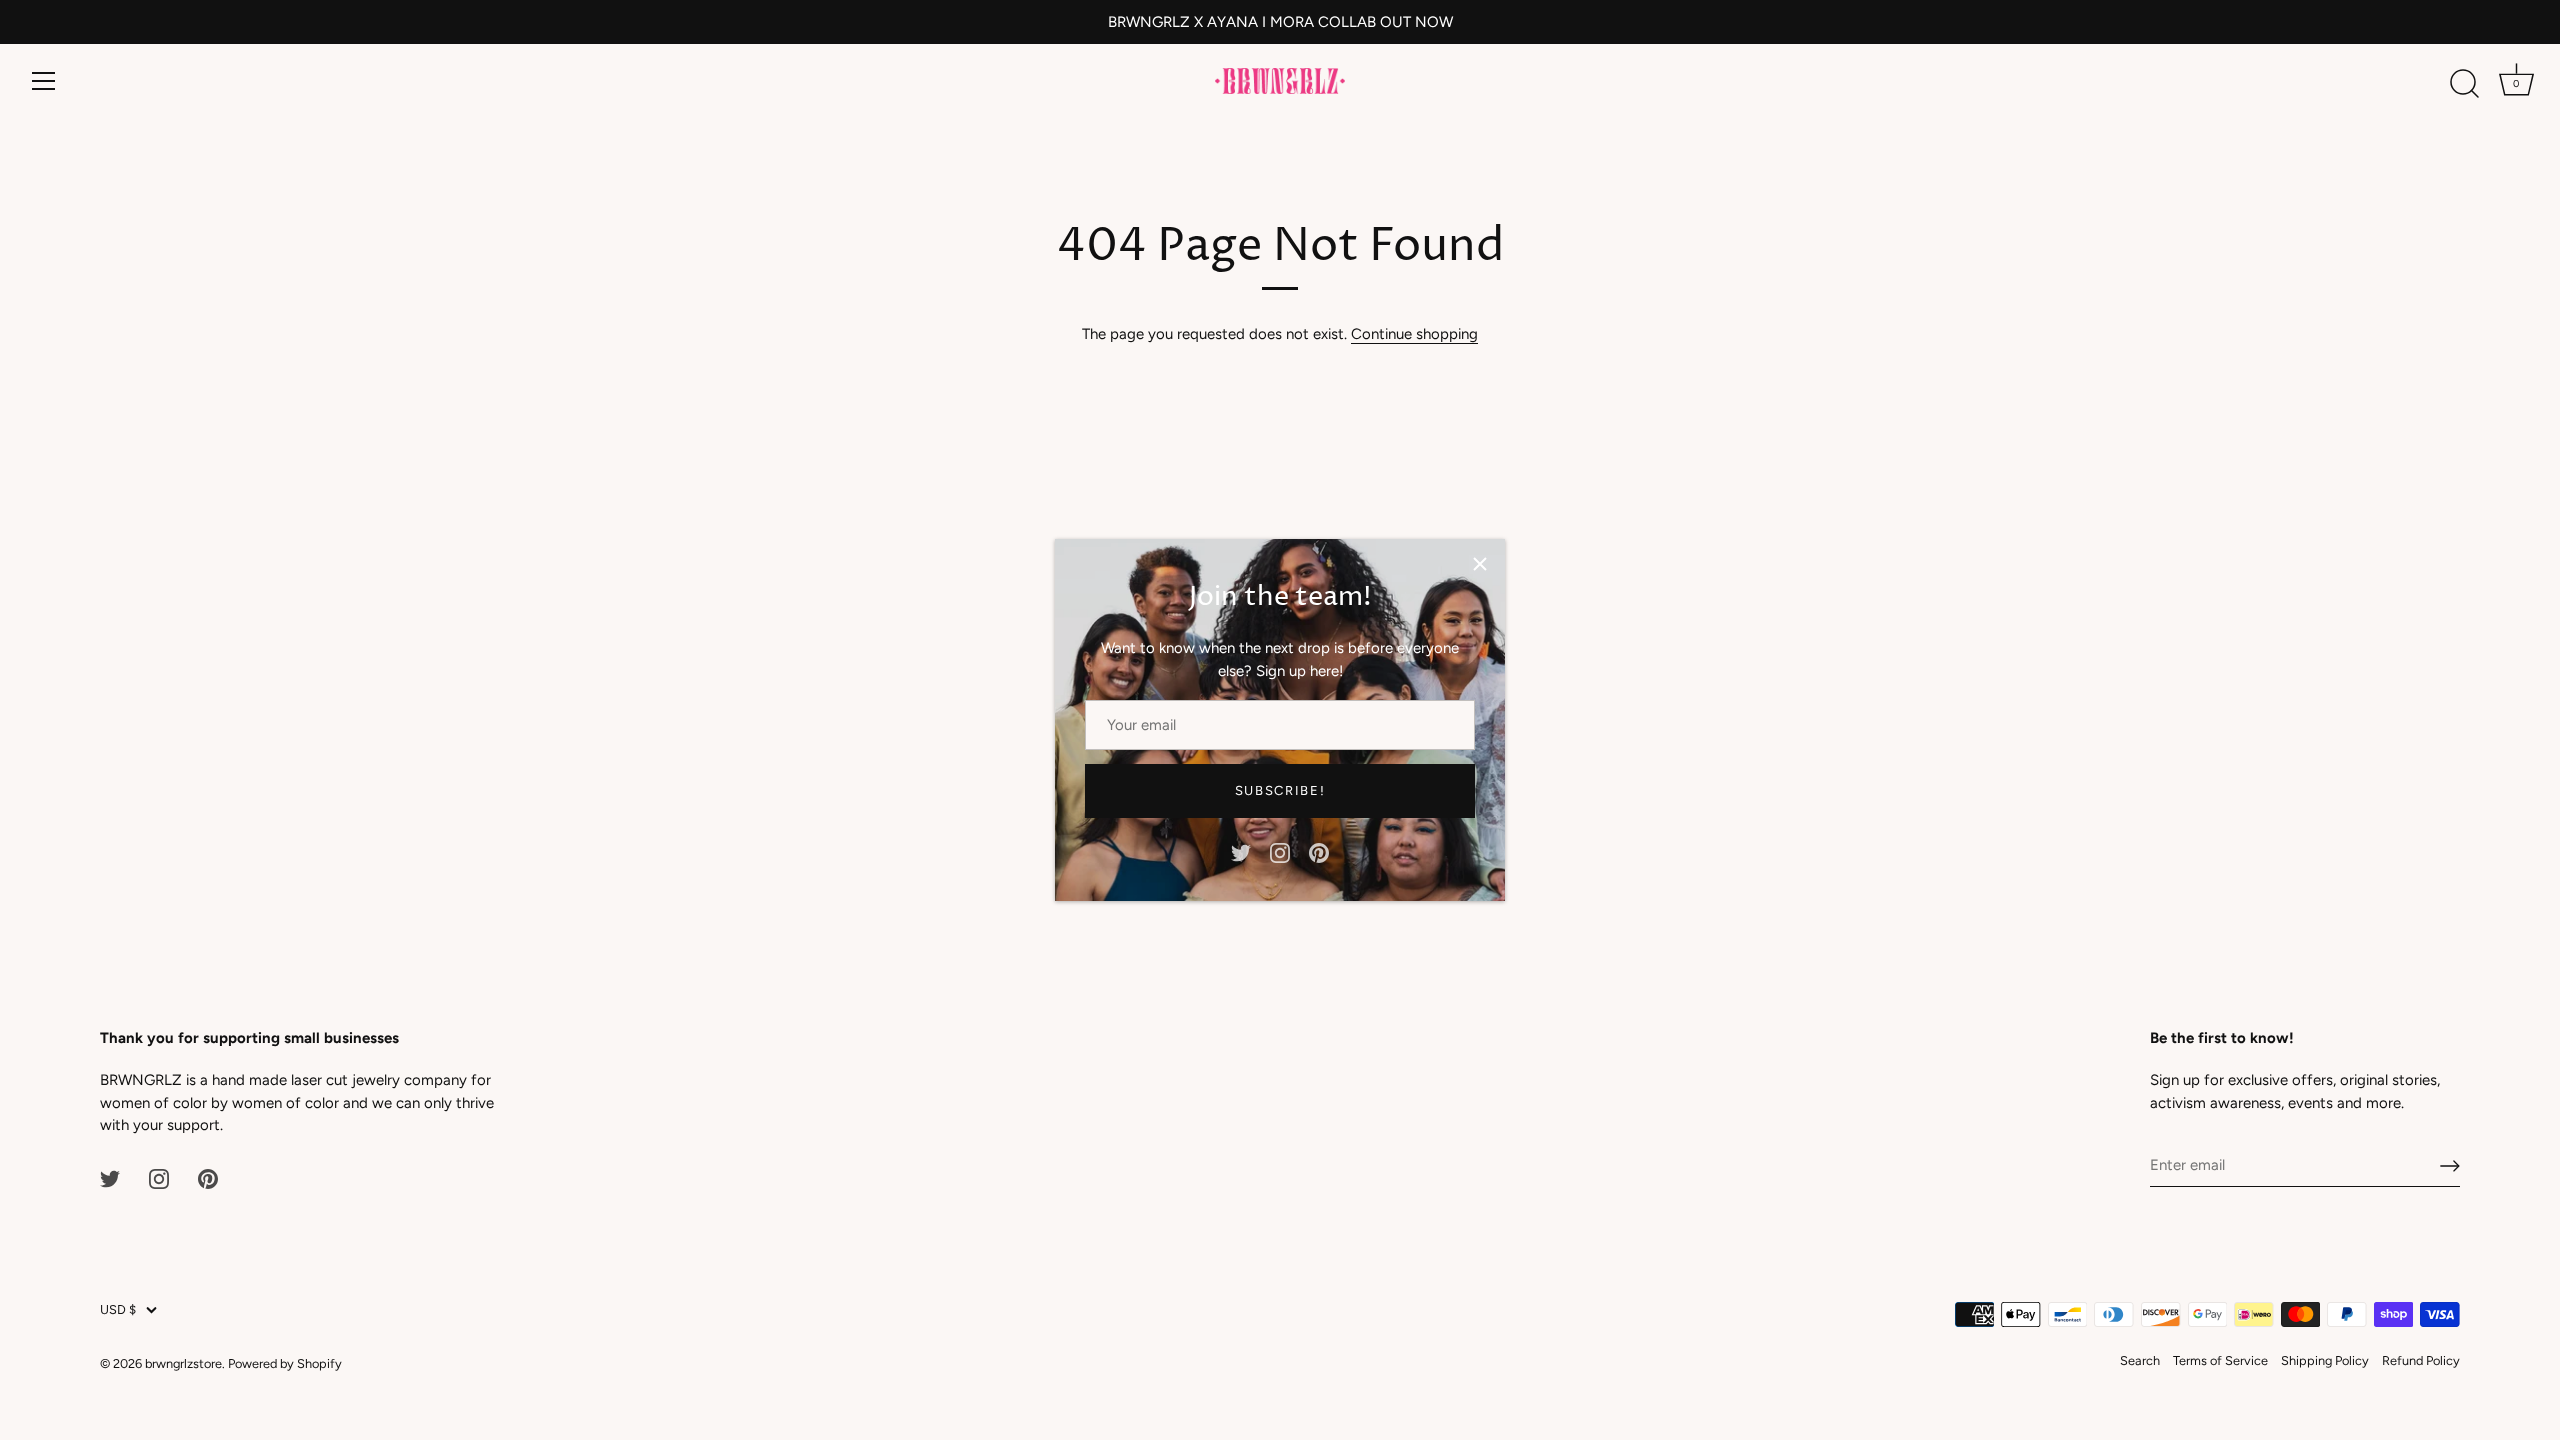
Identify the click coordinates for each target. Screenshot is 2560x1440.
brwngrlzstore (183, 1363)
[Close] (1480, 564)
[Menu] (44, 81)
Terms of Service (2220, 1360)
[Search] (2464, 84)
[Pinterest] (1319, 852)
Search (2140, 1360)
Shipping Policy (2325, 1360)
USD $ (118, 1309)
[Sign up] (2450, 1166)
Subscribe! (1280, 790)
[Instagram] (1280, 852)
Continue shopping (1414, 334)
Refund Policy (2421, 1360)
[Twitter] (1241, 852)
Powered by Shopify (285, 1363)
